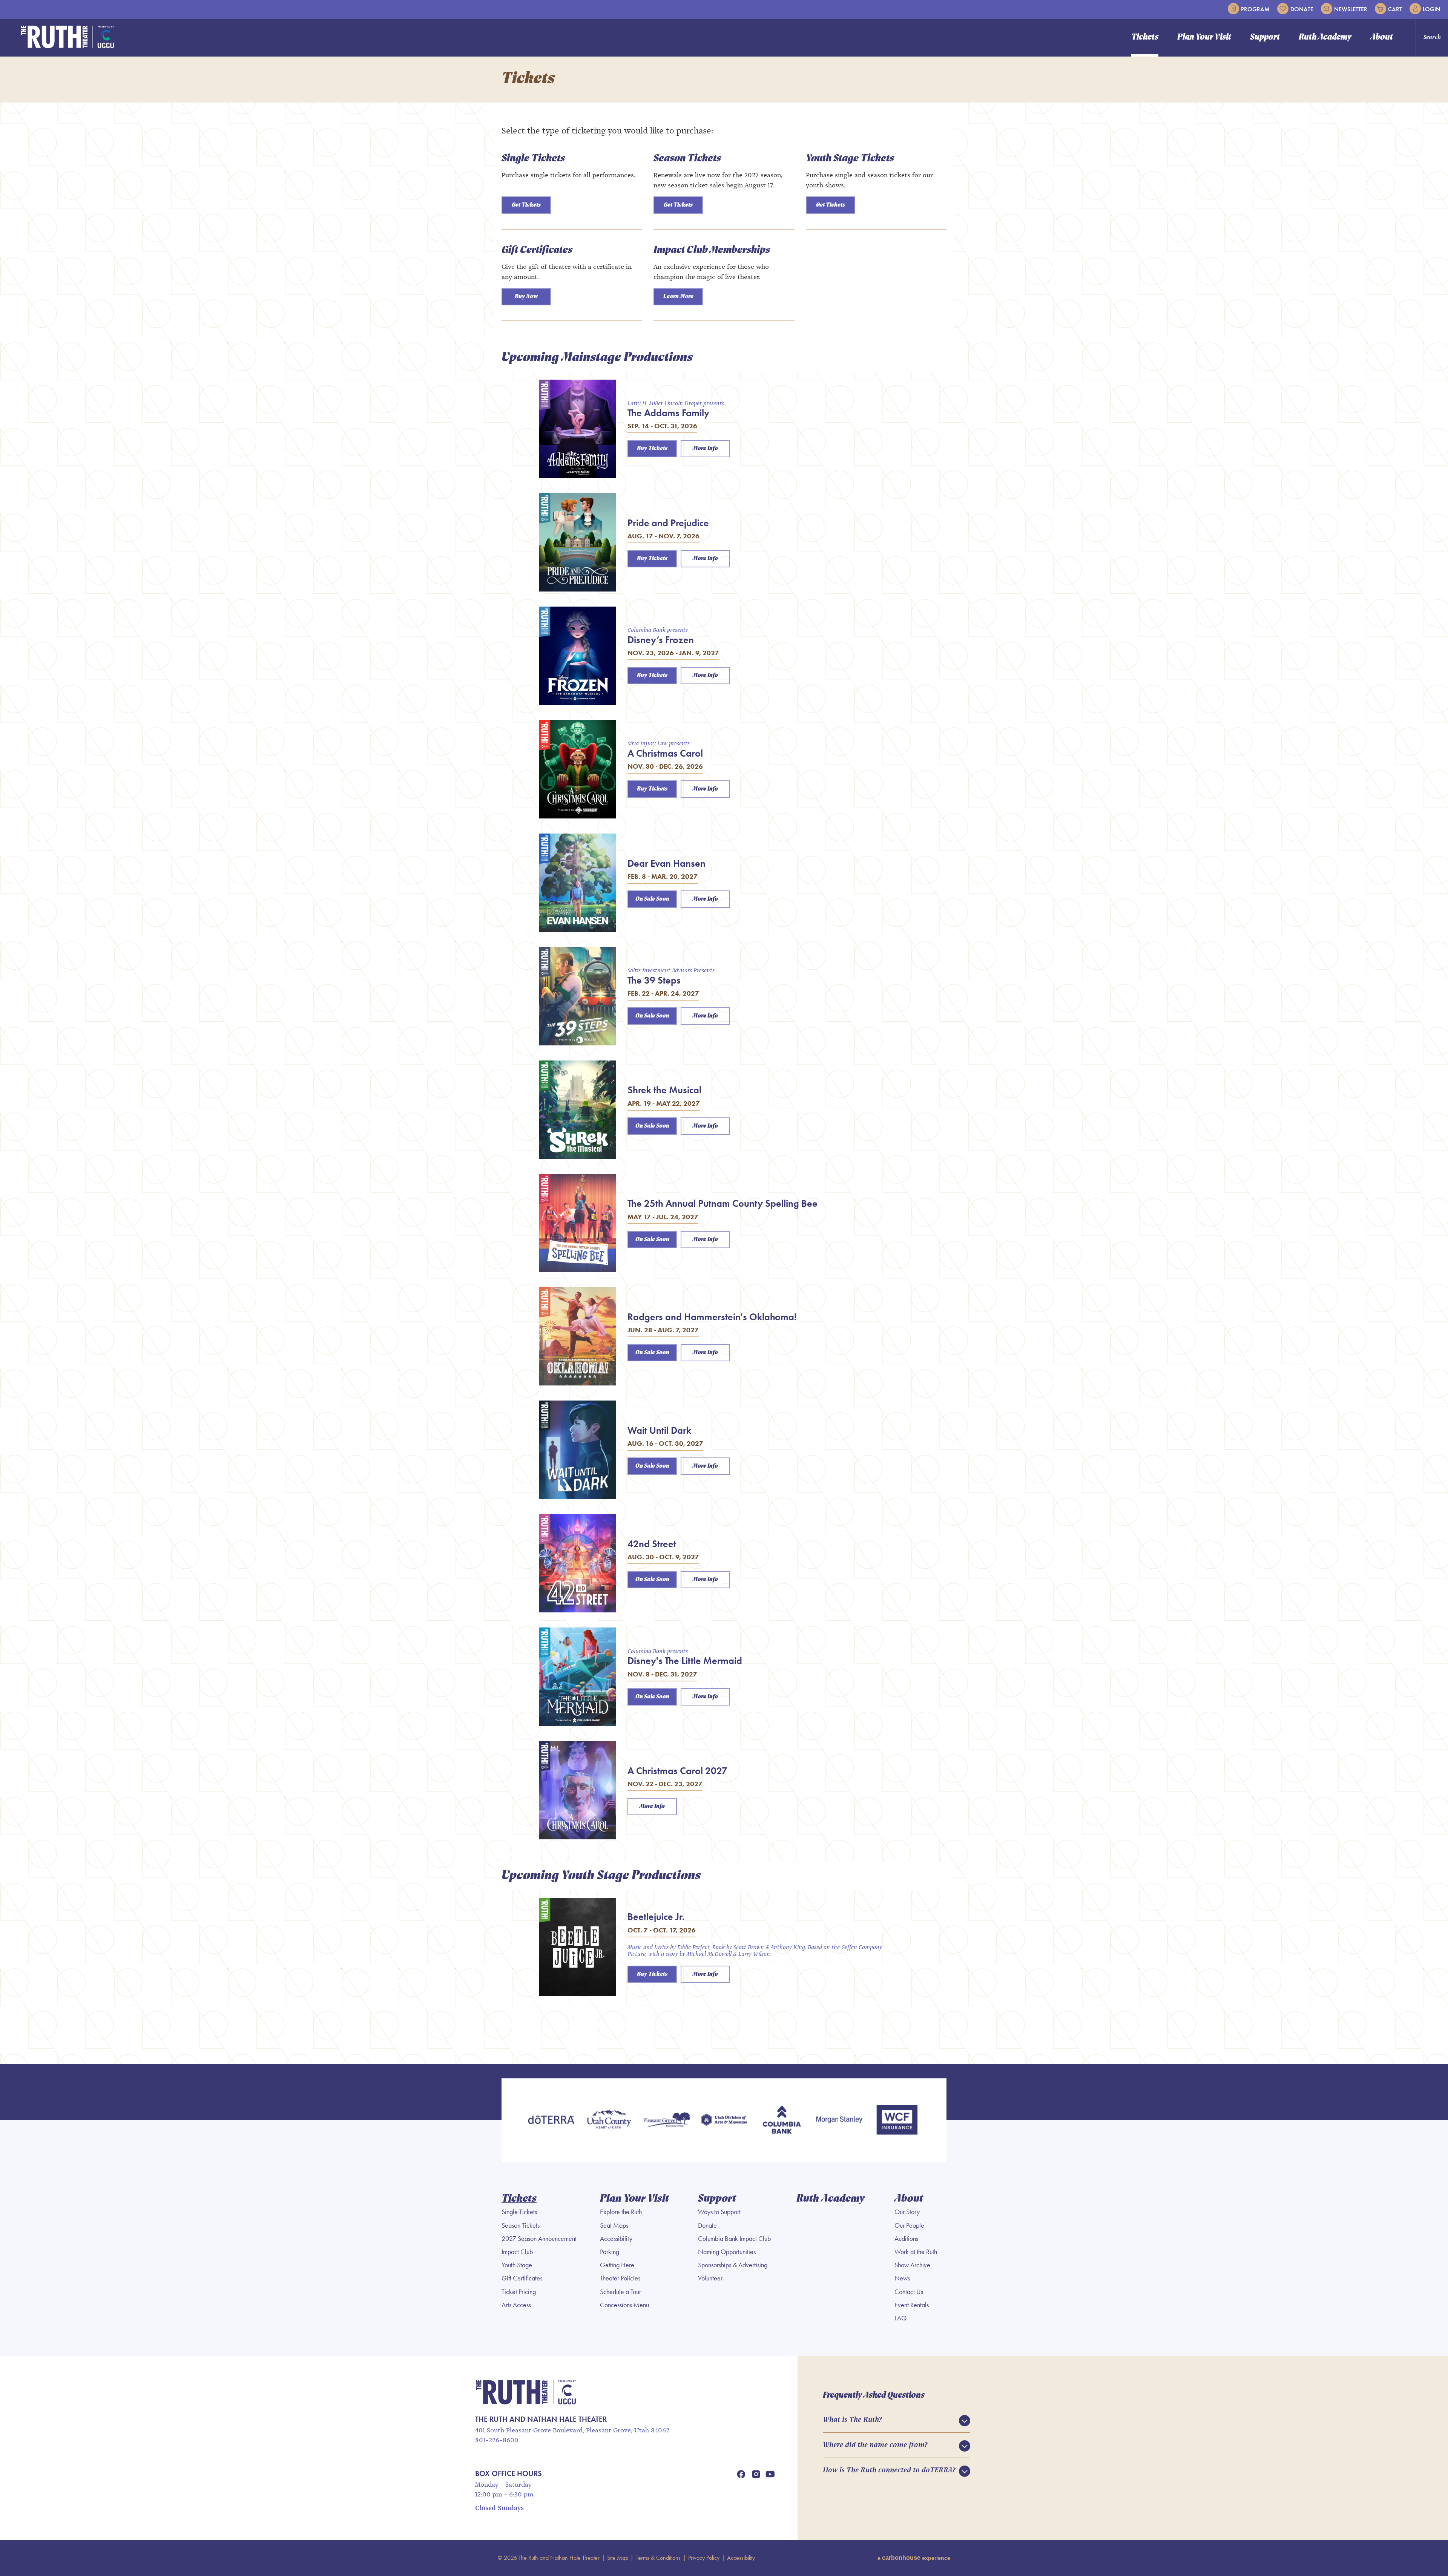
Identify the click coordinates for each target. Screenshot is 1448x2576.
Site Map (618, 2558)
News (902, 2278)
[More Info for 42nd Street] (578, 1563)
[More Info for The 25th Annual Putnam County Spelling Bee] (578, 1223)
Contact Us (909, 2292)
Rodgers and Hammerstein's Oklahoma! (712, 1317)
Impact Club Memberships (712, 250)
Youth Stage (517, 2265)
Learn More (678, 297)
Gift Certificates (537, 250)
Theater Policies (620, 2278)
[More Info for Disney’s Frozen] (578, 656)
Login (1432, 9)
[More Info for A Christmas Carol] (578, 769)
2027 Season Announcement (539, 2239)
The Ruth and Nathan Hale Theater (68, 37)
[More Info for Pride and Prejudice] (578, 542)
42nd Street (652, 1544)
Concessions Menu (624, 2305)
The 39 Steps (654, 980)
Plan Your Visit (1204, 38)
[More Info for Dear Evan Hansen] (578, 883)
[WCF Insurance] (897, 2120)
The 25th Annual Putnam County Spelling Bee (722, 1203)
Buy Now (526, 297)
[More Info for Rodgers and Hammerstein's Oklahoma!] (578, 1336)
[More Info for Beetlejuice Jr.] (578, 1947)
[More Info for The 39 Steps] (578, 996)
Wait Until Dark (659, 1430)
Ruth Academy (1325, 38)
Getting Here (617, 2265)
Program (1255, 9)
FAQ (900, 2318)
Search (1432, 37)
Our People (909, 2225)
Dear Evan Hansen (666, 863)
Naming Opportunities (727, 2252)
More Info (705, 449)
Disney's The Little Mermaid (685, 1661)
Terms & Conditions (658, 2558)
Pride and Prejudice (668, 523)
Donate (1302, 9)
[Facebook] (741, 2474)
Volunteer (710, 2278)
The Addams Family (668, 413)
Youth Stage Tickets (850, 159)
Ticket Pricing (519, 2292)
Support (1265, 38)
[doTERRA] (551, 2120)
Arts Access (516, 2305)
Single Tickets (533, 159)
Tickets (1145, 38)
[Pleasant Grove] (666, 2120)
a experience (914, 2558)
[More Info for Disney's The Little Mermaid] (578, 1677)
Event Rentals (912, 2305)
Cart (1395, 9)
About (1382, 38)
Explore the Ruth (621, 2212)
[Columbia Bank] (782, 2120)
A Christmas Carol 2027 (677, 1771)
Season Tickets (687, 159)
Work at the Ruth (916, 2252)
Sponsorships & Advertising (733, 2265)
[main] (724, 1060)
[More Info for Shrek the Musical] (578, 1110)
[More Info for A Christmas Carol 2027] (578, 1790)
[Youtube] (770, 2474)
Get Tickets (526, 205)
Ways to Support (719, 2212)
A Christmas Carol (665, 753)
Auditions (906, 2239)
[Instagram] (756, 2474)
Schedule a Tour (620, 2292)
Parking (610, 2252)
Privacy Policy (704, 2558)
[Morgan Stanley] (839, 2120)
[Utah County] (609, 2120)
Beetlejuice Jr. (656, 1917)
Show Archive (912, 2265)
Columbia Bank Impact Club (734, 2239)
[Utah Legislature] (724, 2120)
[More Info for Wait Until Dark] (578, 1450)
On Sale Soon (652, 899)
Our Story (907, 2212)
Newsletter (1351, 9)
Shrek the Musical (664, 1090)
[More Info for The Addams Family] (578, 429)
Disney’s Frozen (661, 640)
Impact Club (517, 2252)
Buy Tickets (652, 449)
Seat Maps (614, 2225)
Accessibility (616, 2239)
